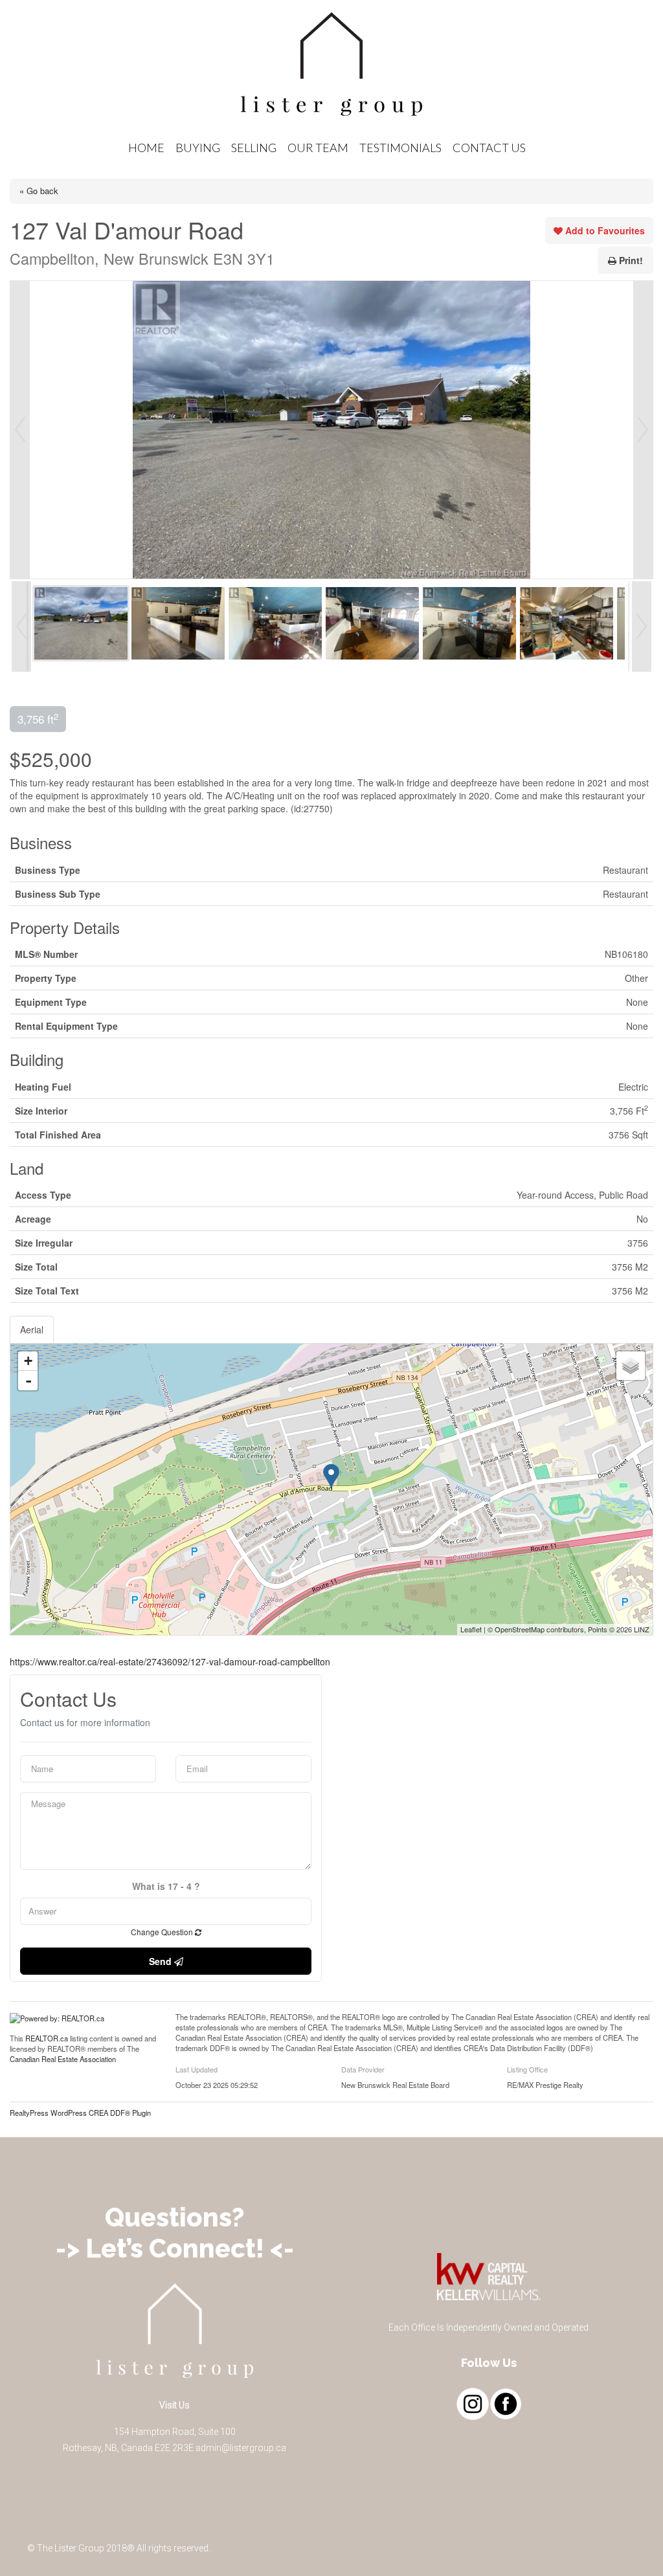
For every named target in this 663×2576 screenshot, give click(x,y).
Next (643, 430)
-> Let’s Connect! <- (175, 2248)
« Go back (39, 191)
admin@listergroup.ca (241, 2448)
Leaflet (471, 1629)
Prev (20, 430)
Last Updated (197, 2069)
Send (162, 1961)
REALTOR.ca (47, 2038)
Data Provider (363, 2069)
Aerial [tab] (32, 1329)
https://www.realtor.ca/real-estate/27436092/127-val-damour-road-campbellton (170, 1661)
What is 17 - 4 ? (166, 1887)
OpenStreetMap (520, 1629)
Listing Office (527, 2069)
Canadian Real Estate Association (63, 2059)
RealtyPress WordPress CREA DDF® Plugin (80, 2113)
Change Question (163, 1932)
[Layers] (631, 1366)
